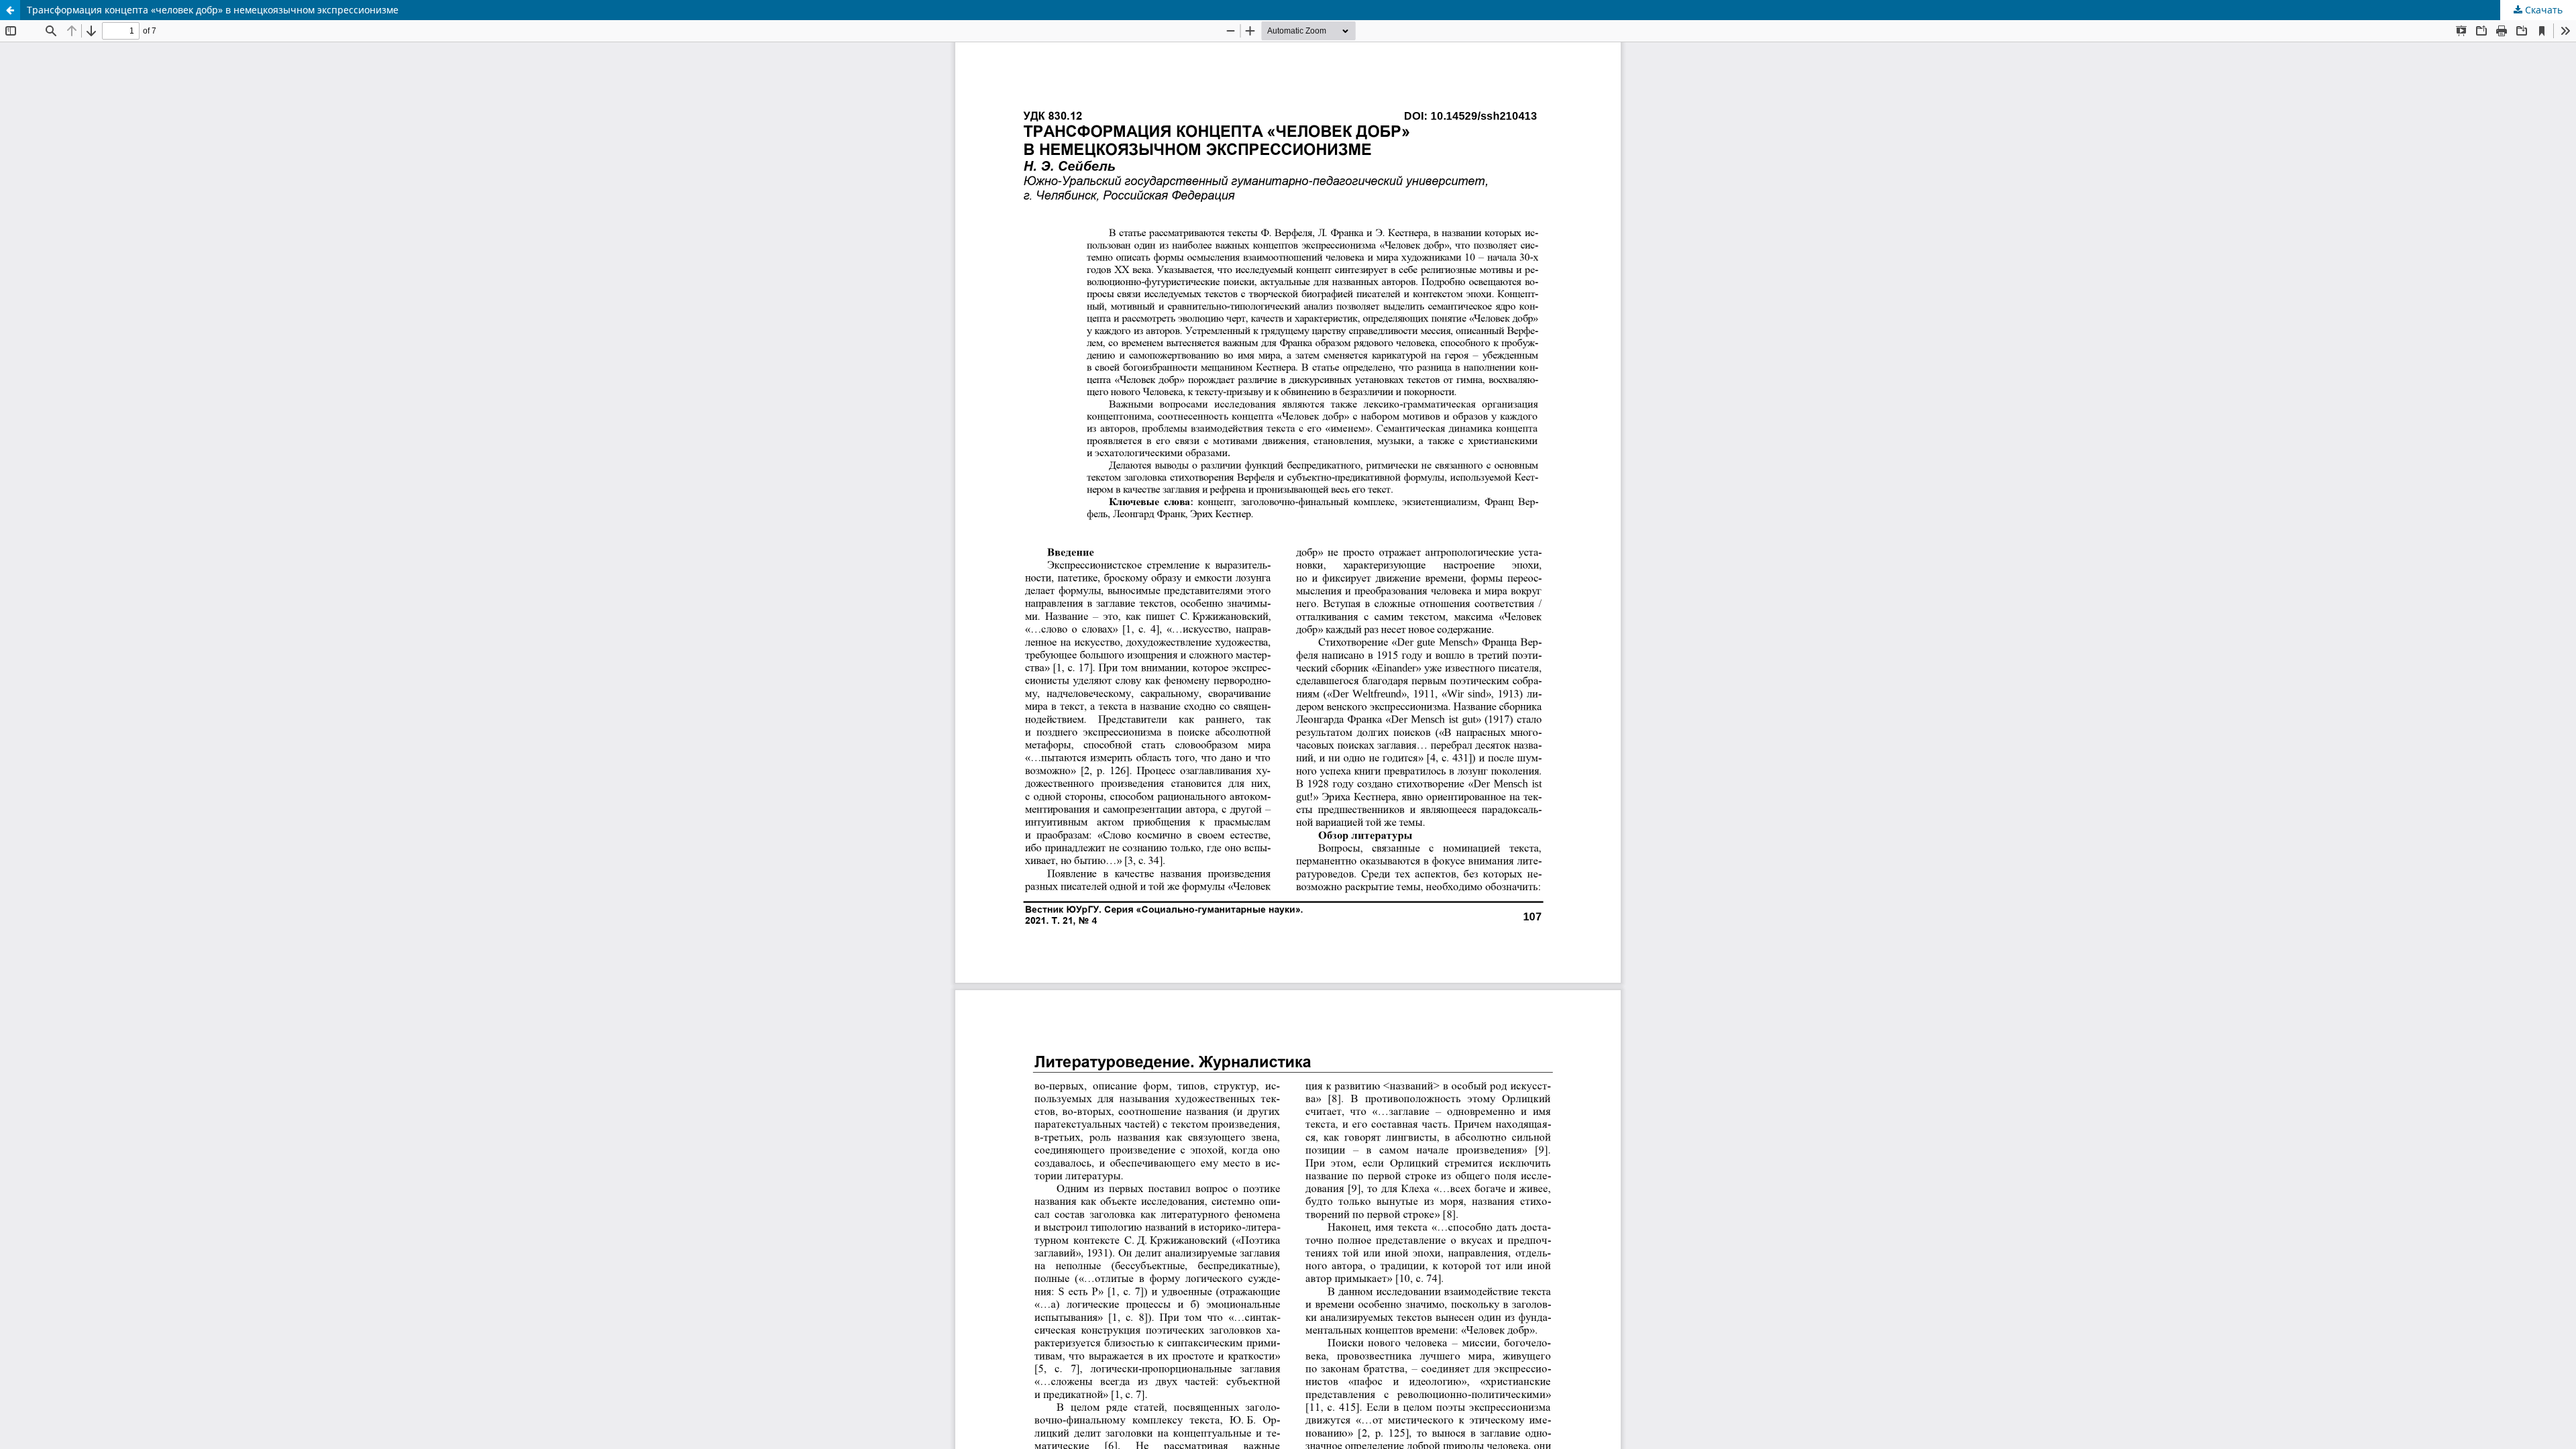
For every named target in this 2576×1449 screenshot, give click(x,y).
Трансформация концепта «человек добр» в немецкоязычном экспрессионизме (213, 10)
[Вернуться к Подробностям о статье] (10, 10)
